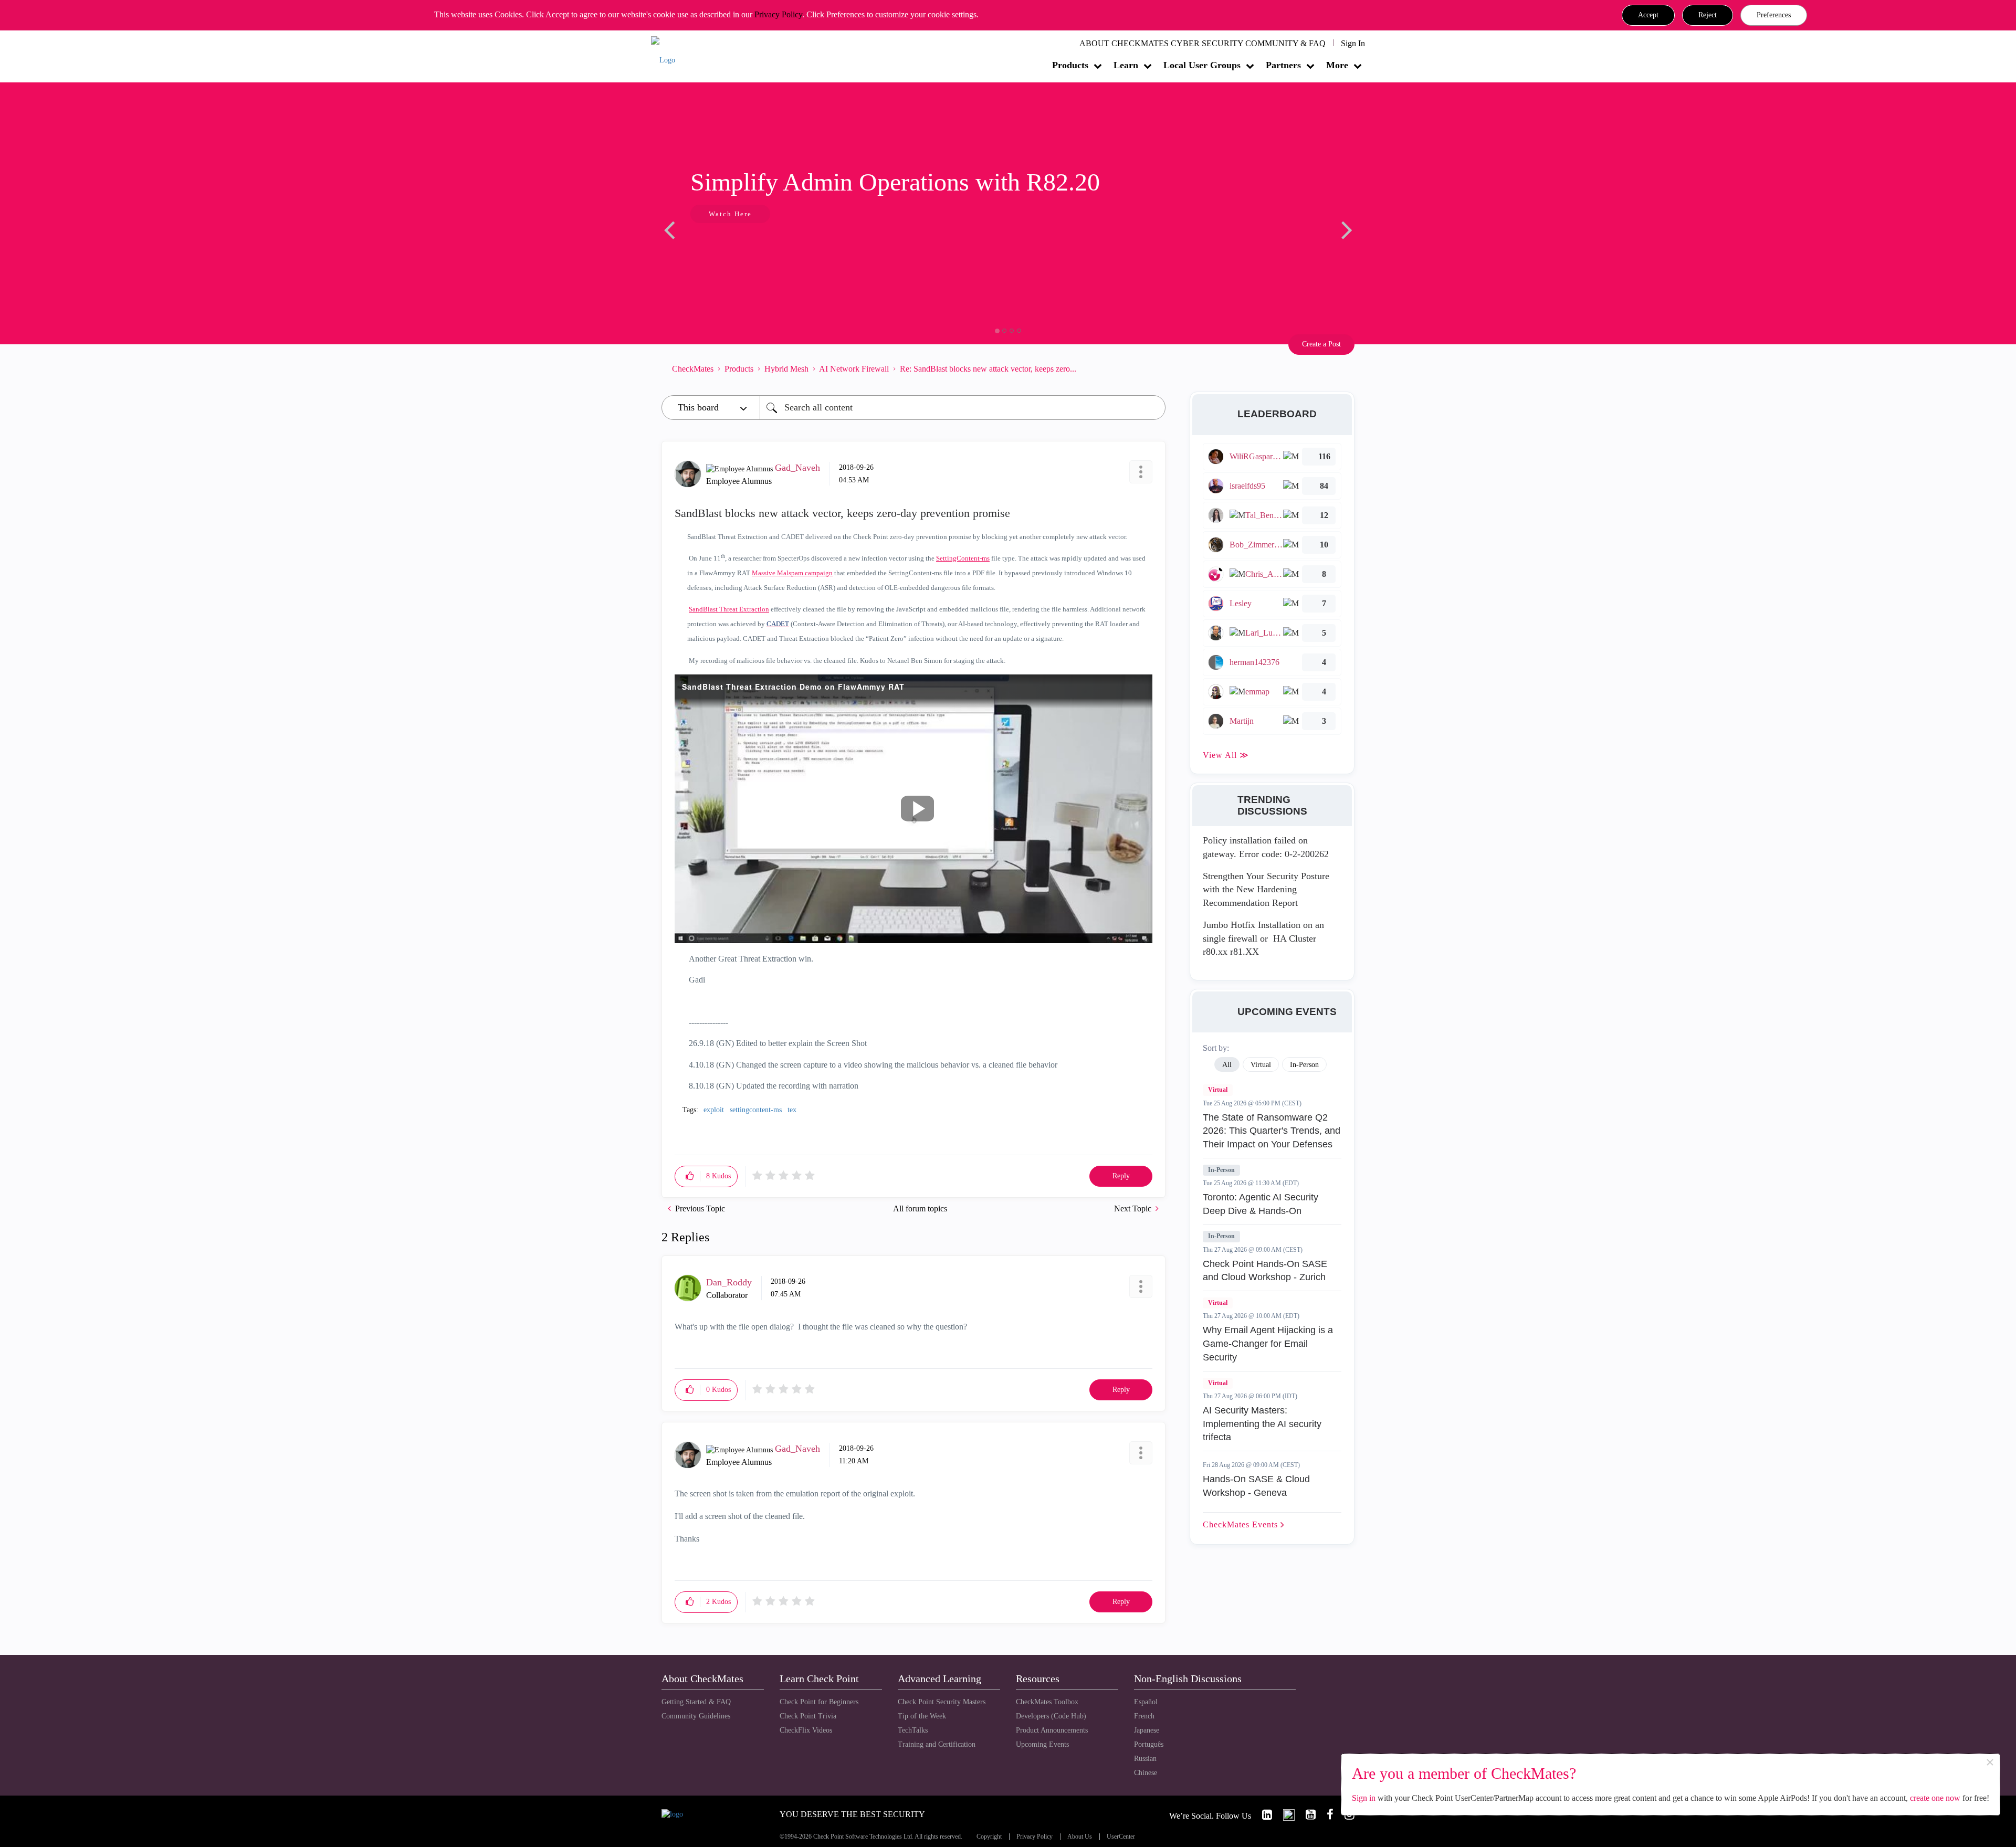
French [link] (1144, 1716)
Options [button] (1152, 368)
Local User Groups (1202, 65)
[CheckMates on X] (1284, 1815)
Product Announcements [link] (1052, 1730)
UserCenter (1121, 1837)
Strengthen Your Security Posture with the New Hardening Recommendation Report (1266, 889)
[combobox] (963, 408)
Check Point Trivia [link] (808, 1716)
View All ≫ (1226, 755)
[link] (1263, 1815)
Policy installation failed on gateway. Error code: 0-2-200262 (1266, 847)
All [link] (1227, 1065)
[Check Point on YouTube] (1306, 1815)
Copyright (989, 1837)
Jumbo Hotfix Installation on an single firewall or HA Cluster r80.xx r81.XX (1263, 938)
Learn (1126, 65)
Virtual (1218, 1090)
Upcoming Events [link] (1042, 1744)
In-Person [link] (1304, 1065)
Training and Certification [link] (937, 1744)
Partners (1283, 65)
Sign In (1353, 43)
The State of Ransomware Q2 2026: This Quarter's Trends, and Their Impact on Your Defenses (1272, 1131)
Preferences (1774, 15)
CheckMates (693, 369)
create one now (1935, 1798)
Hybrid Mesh (786, 369)
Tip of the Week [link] (922, 1716)
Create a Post (1321, 344)
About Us (1080, 1837)
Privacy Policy (778, 14)
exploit (714, 1110)
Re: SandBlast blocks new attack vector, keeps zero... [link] (988, 369)
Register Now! (736, 246)
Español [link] (1146, 1702)
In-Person (1221, 1170)
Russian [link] (1145, 1759)
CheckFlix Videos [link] (806, 1730)
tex (792, 1110)
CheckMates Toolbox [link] (1047, 1702)
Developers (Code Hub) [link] (1051, 1716)
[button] (1648, 15)
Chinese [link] (1146, 1773)
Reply (1121, 1176)
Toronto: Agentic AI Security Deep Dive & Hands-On (1261, 1204)
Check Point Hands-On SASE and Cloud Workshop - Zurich (1265, 1271)
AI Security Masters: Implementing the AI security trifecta (1262, 1424)
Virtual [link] (1261, 1065)
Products (1070, 65)
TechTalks (913, 1730)
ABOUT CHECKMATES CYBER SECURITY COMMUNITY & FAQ (1203, 43)
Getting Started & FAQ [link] (696, 1702)
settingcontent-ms (756, 1110)
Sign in (1364, 1798)
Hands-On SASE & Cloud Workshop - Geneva (1256, 1486)
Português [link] (1149, 1744)
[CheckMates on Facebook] (1326, 1815)
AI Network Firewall (854, 369)
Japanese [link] (1147, 1730)
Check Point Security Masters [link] (942, 1702)
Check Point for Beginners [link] (819, 1702)
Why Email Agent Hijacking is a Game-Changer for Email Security (1268, 1343)
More (1337, 65)
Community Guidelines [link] (696, 1716)
